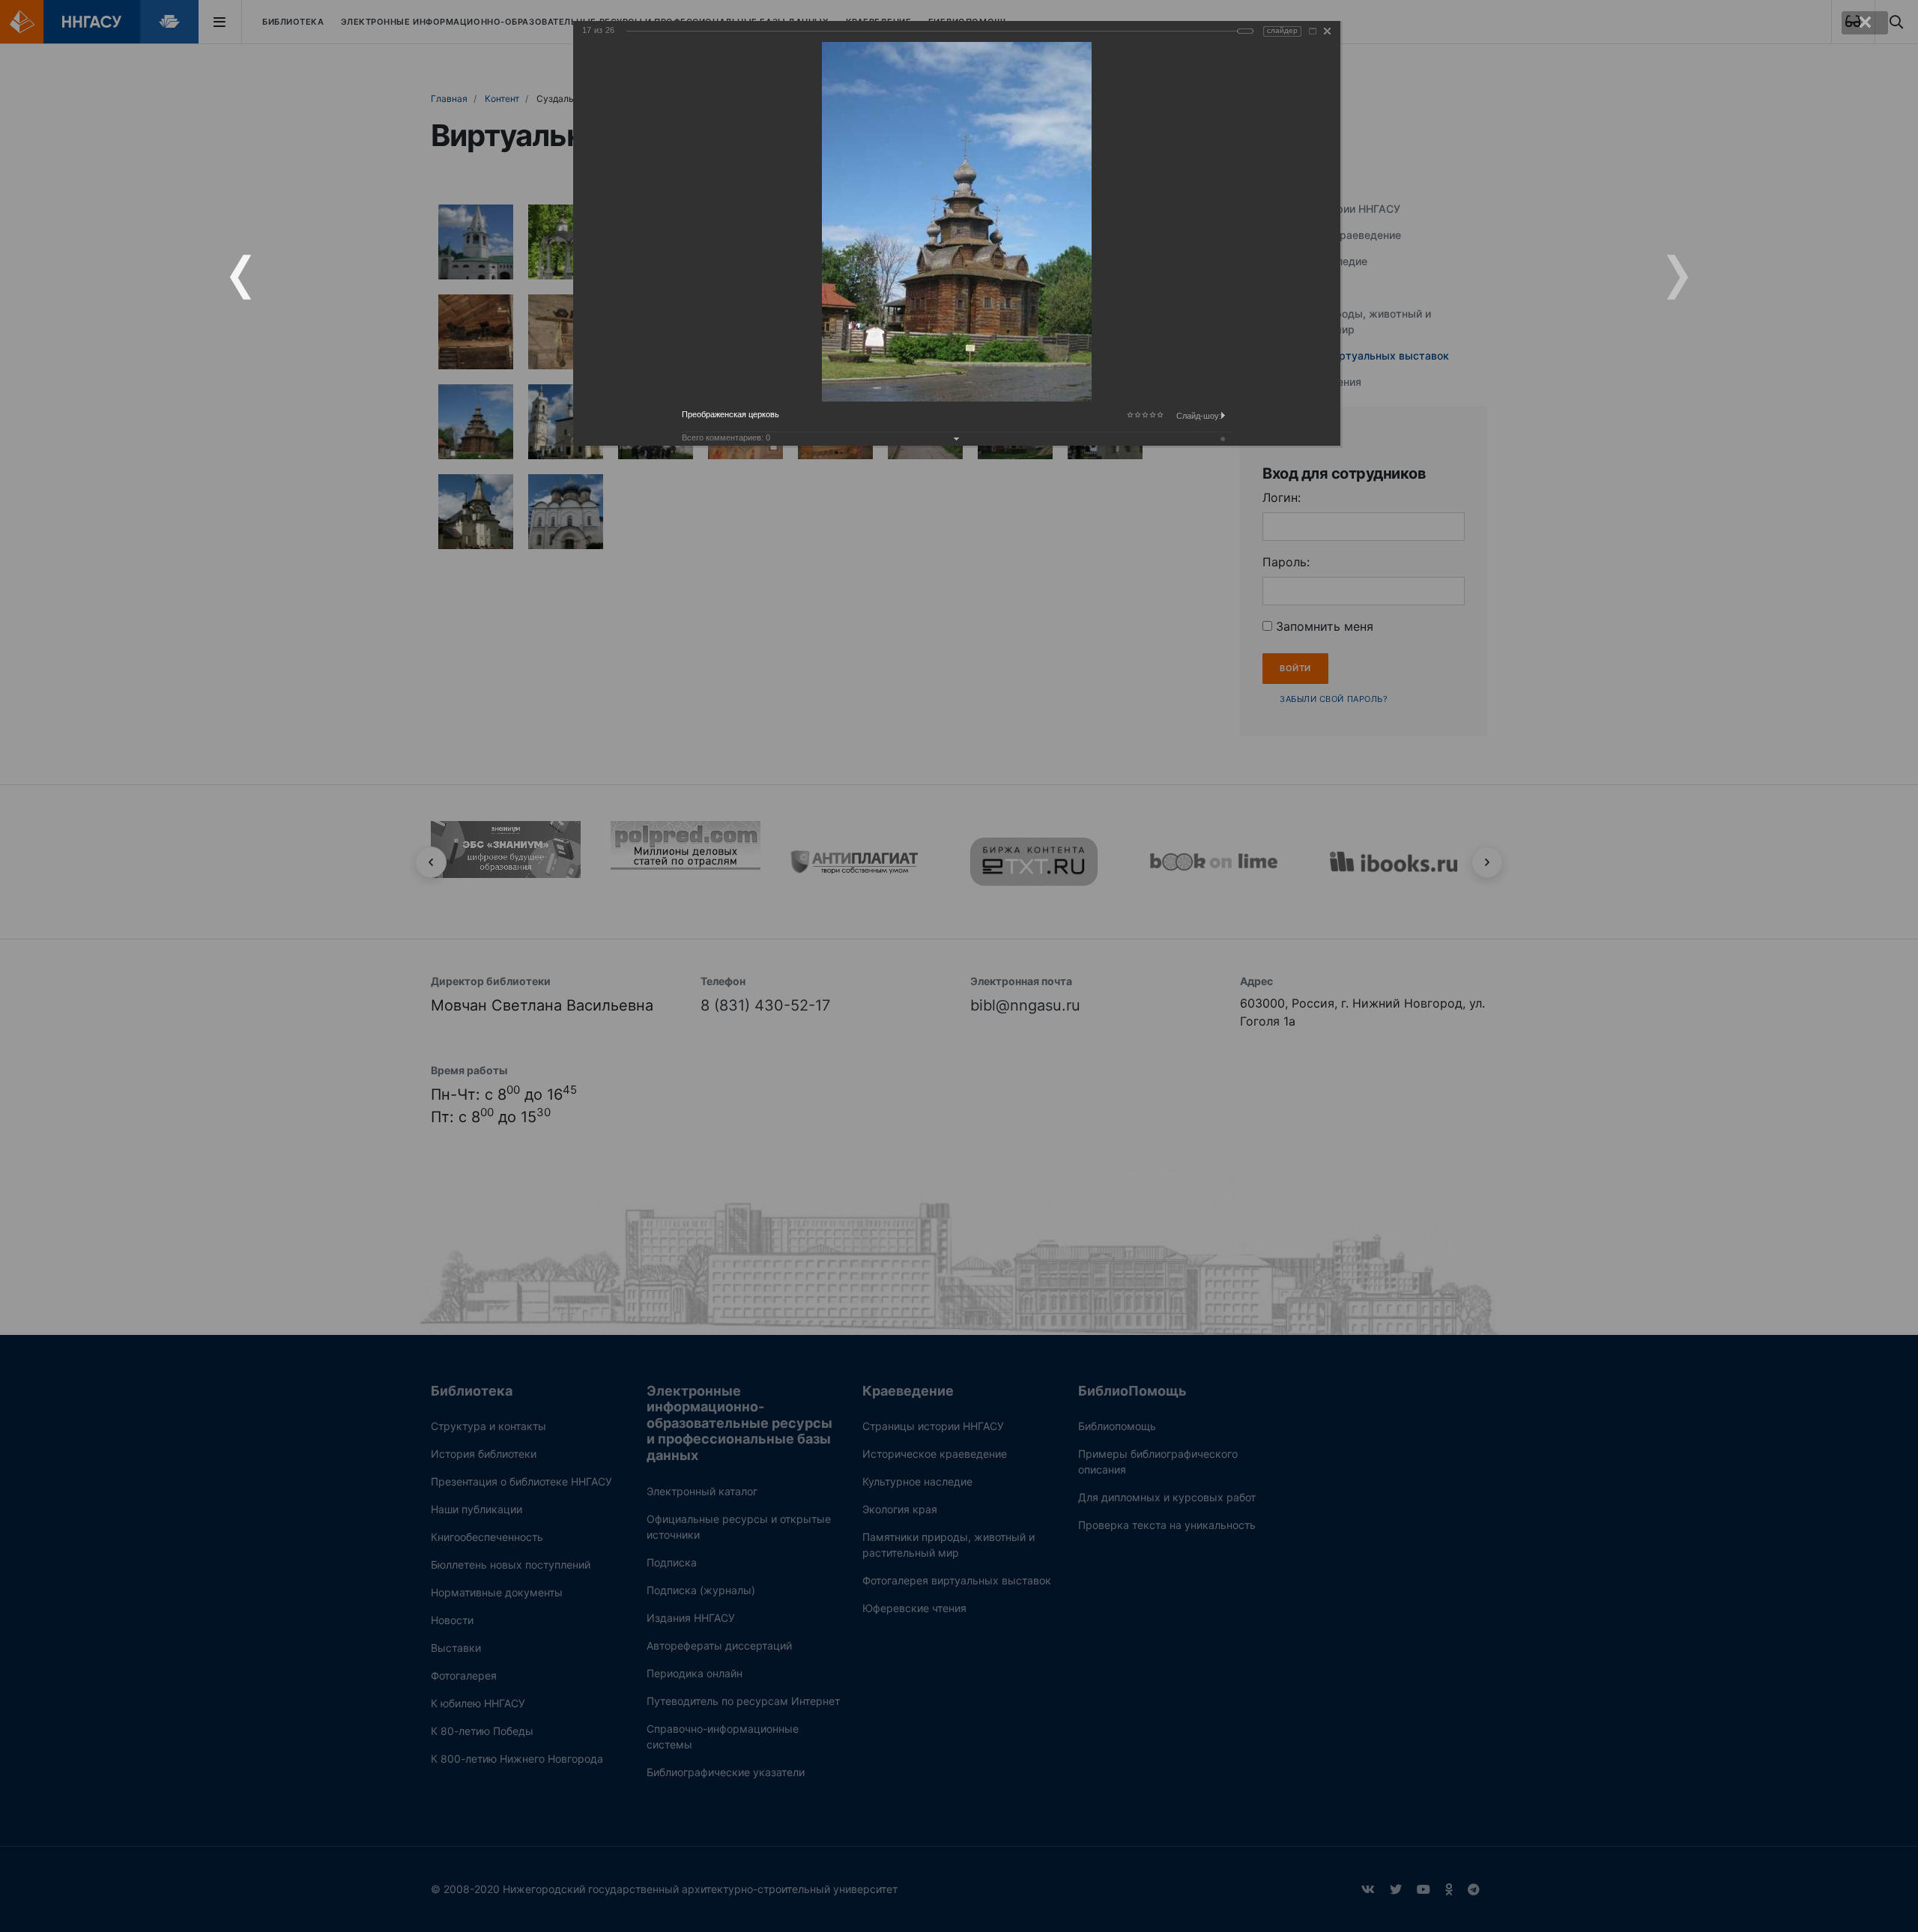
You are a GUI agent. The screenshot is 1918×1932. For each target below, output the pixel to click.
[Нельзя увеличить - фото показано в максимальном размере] (1313, 31)
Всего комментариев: (726, 437)
